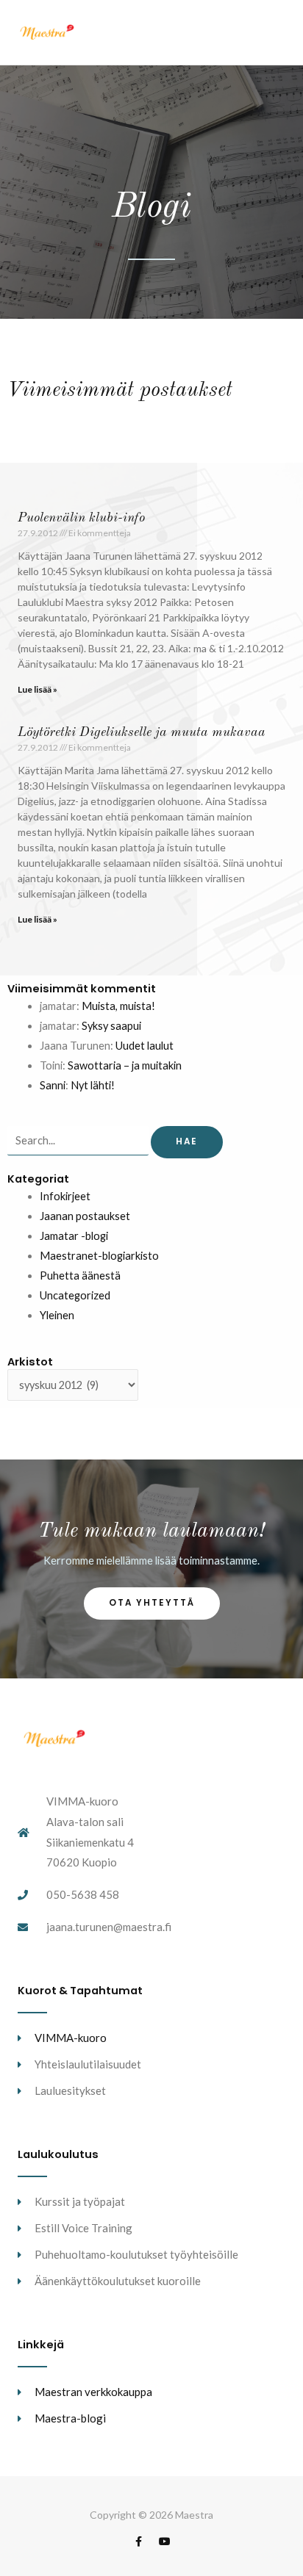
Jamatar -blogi (74, 1236)
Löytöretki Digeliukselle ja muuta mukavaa (142, 732)
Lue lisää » (38, 689)
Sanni (53, 1085)
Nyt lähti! (93, 1085)
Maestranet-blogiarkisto (99, 1256)
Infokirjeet (65, 1196)
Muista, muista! (118, 1006)
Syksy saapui (111, 1026)
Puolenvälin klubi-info (81, 518)
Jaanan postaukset (85, 1216)
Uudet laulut (145, 1046)
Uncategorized (75, 1295)
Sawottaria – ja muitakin (125, 1065)
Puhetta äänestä (80, 1276)
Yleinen (57, 1315)
